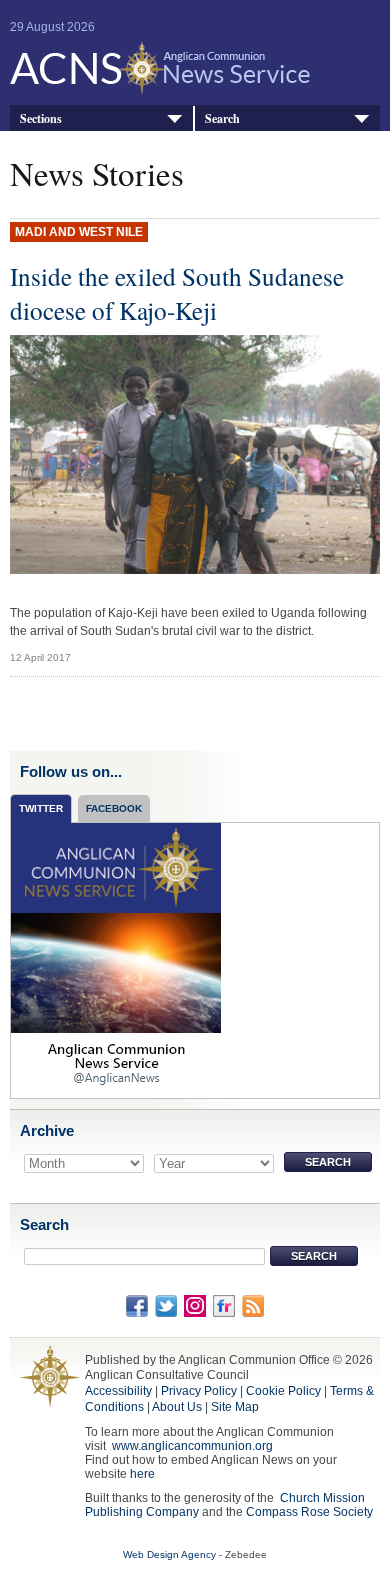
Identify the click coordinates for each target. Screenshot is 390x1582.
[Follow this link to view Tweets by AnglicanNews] (116, 959)
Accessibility (118, 1391)
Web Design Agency (169, 1554)
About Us (177, 1407)
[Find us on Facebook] (137, 1305)
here (142, 1474)
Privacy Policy (199, 1391)
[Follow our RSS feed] (253, 1305)
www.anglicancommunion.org (192, 1446)
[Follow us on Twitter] (166, 1305)
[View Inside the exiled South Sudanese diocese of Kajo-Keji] (195, 460)
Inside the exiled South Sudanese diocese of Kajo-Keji (177, 293)
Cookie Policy (283, 1391)
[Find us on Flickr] (224, 1305)
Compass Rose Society (309, 1512)
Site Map (235, 1407)
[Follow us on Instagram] (195, 1305)
